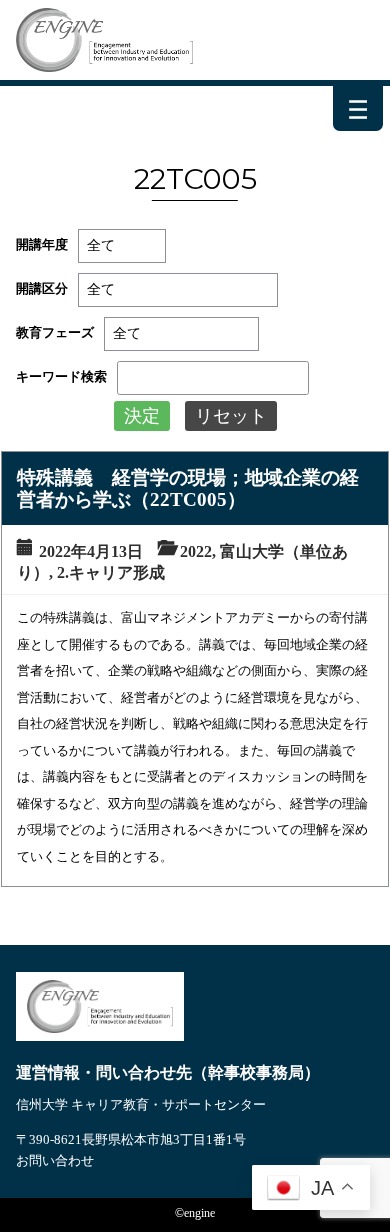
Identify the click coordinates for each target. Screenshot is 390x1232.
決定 (142, 416)
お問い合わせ (55, 1160)
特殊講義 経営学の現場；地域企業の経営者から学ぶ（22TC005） (188, 488)
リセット (231, 416)
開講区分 (42, 288)
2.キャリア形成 (111, 572)
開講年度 (42, 244)
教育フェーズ (55, 332)
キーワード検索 (61, 376)
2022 (196, 551)
